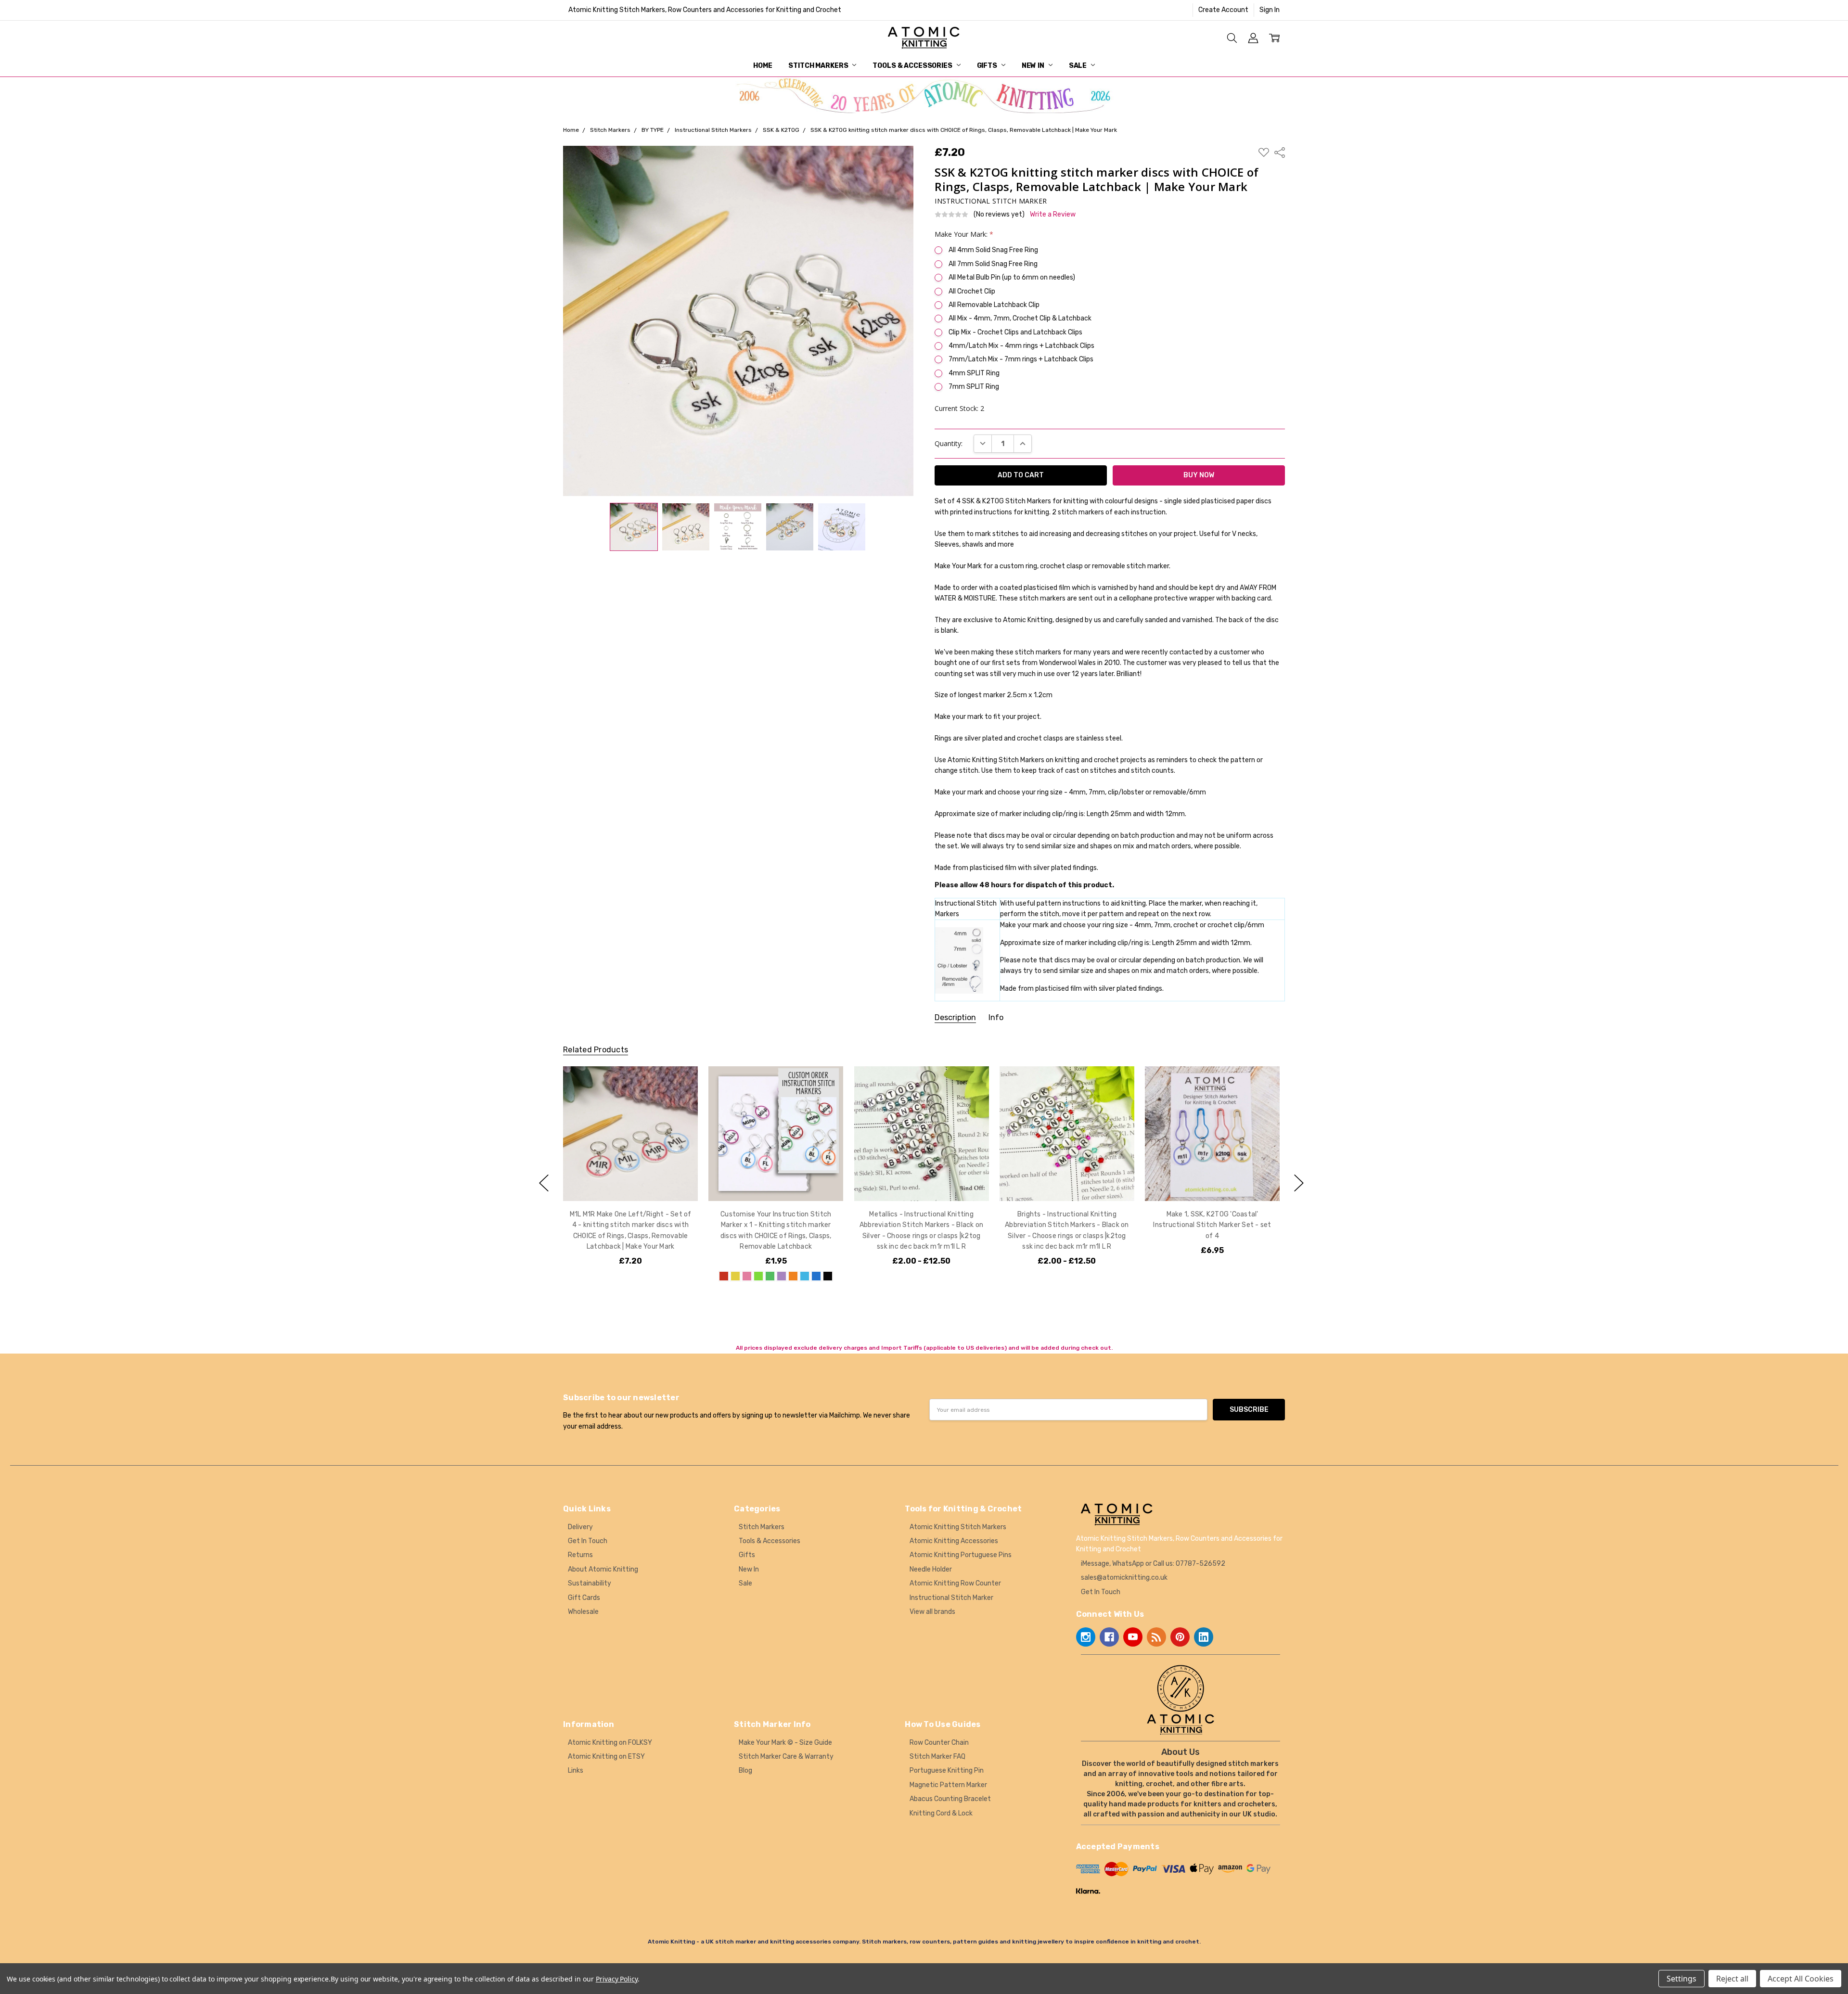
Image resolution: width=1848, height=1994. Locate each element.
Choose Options (630, 1181)
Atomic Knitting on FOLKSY (610, 1743)
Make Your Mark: (964, 234)
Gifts (988, 66)
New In (1034, 66)
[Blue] (816, 1276)
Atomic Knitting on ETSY (606, 1757)
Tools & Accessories (913, 66)
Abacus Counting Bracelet (950, 1799)
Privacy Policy (617, 1979)
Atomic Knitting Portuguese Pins (961, 1555)
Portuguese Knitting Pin (947, 1770)
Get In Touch (588, 1541)
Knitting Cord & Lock (941, 1813)
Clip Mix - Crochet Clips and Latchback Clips (1015, 332)
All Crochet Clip (972, 291)
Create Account (1223, 10)
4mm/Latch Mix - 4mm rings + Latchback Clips (1021, 346)
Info (996, 1017)
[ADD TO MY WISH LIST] (680, 1099)
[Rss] (1156, 1637)
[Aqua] (805, 1276)
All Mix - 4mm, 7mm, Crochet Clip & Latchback (1020, 318)
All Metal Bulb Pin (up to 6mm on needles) (1012, 277)
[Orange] (793, 1276)
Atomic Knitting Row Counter (955, 1583)
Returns (580, 1555)
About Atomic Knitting (603, 1569)
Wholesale (583, 1612)
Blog (745, 1770)
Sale (1078, 66)
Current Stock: (959, 408)
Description (955, 1017)
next (1299, 1183)
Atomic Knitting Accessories (954, 1541)
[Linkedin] (1204, 1637)
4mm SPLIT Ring (974, 373)
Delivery (580, 1527)
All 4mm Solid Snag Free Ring (993, 250)
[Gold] (735, 1276)
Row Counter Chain (939, 1743)
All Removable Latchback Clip (994, 305)
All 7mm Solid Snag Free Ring (993, 264)
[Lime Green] (758, 1276)
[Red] (724, 1276)
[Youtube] (1133, 1637)
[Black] (828, 1276)
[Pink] (747, 1276)
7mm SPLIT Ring (974, 387)
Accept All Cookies (1801, 1979)
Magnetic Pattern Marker (948, 1785)
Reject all (1732, 1979)
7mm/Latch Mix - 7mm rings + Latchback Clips (1021, 359)
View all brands (932, 1612)
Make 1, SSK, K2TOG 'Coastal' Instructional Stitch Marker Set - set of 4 (1212, 1225)
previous (544, 1183)
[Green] (770, 1276)
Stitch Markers (819, 66)
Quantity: (949, 443)
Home (763, 66)
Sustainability (590, 1583)
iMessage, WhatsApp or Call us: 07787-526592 (1153, 1564)
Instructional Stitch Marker (951, 1598)
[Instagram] (1086, 1637)
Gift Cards (584, 1598)
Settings (1681, 1979)
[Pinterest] (1180, 1637)
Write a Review (1053, 215)
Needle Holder (931, 1569)
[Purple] (782, 1276)
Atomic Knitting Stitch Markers (958, 1527)
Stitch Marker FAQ (937, 1757)
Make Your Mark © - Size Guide (785, 1743)
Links (576, 1770)
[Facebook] (1109, 1637)
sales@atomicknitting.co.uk (1124, 1578)
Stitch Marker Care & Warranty (786, 1757)
